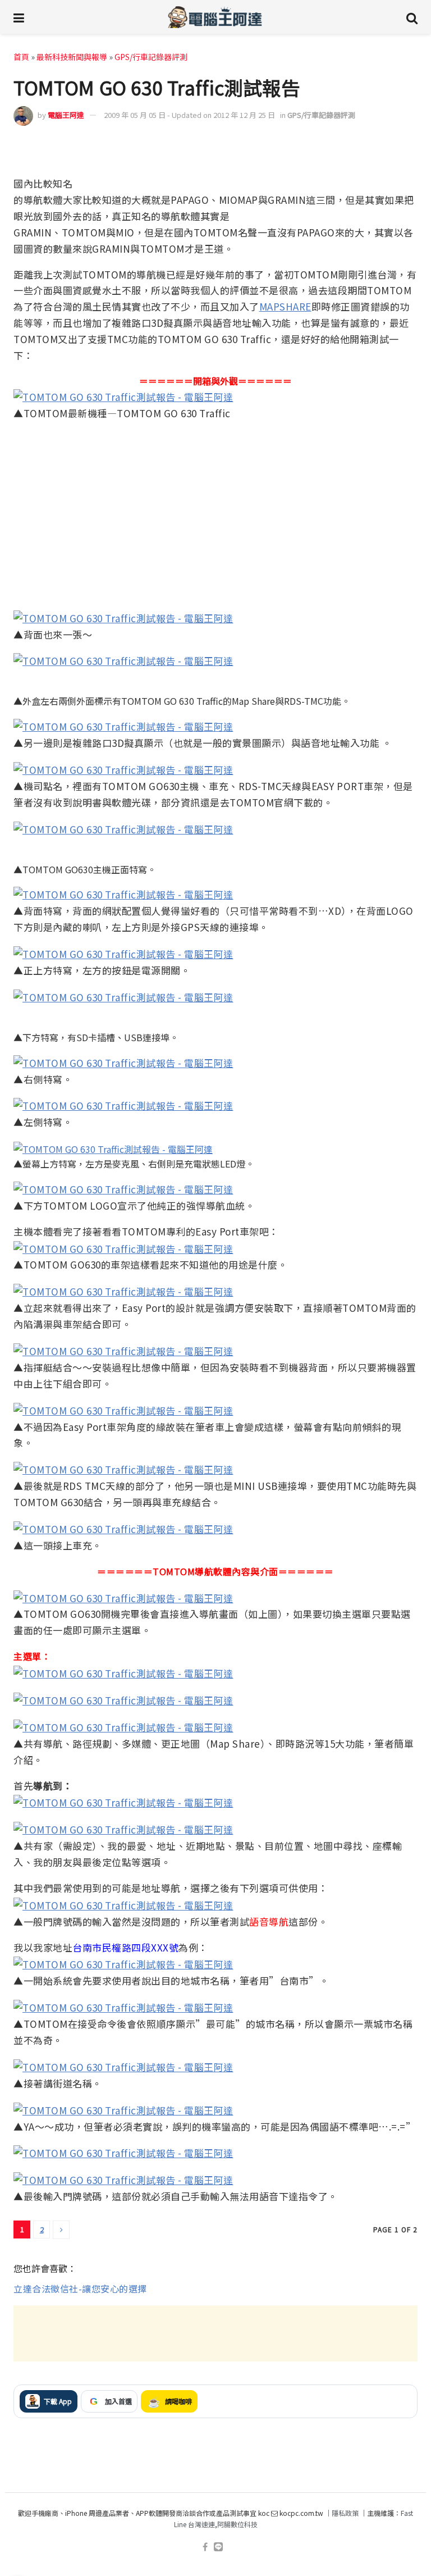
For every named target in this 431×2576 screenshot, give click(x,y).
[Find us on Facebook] (205, 2547)
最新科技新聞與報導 (72, 57)
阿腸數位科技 (237, 2524)
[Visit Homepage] (215, 17)
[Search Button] (412, 17)
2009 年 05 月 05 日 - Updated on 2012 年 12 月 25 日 (189, 115)
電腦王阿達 (66, 115)
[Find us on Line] (218, 2547)
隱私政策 (345, 2513)
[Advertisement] (215, 2333)
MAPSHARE (285, 306)
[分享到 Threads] (383, 149)
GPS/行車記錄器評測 (151, 57)
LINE (407, 148)
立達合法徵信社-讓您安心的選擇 (80, 2288)
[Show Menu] (19, 17)
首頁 (21, 57)
